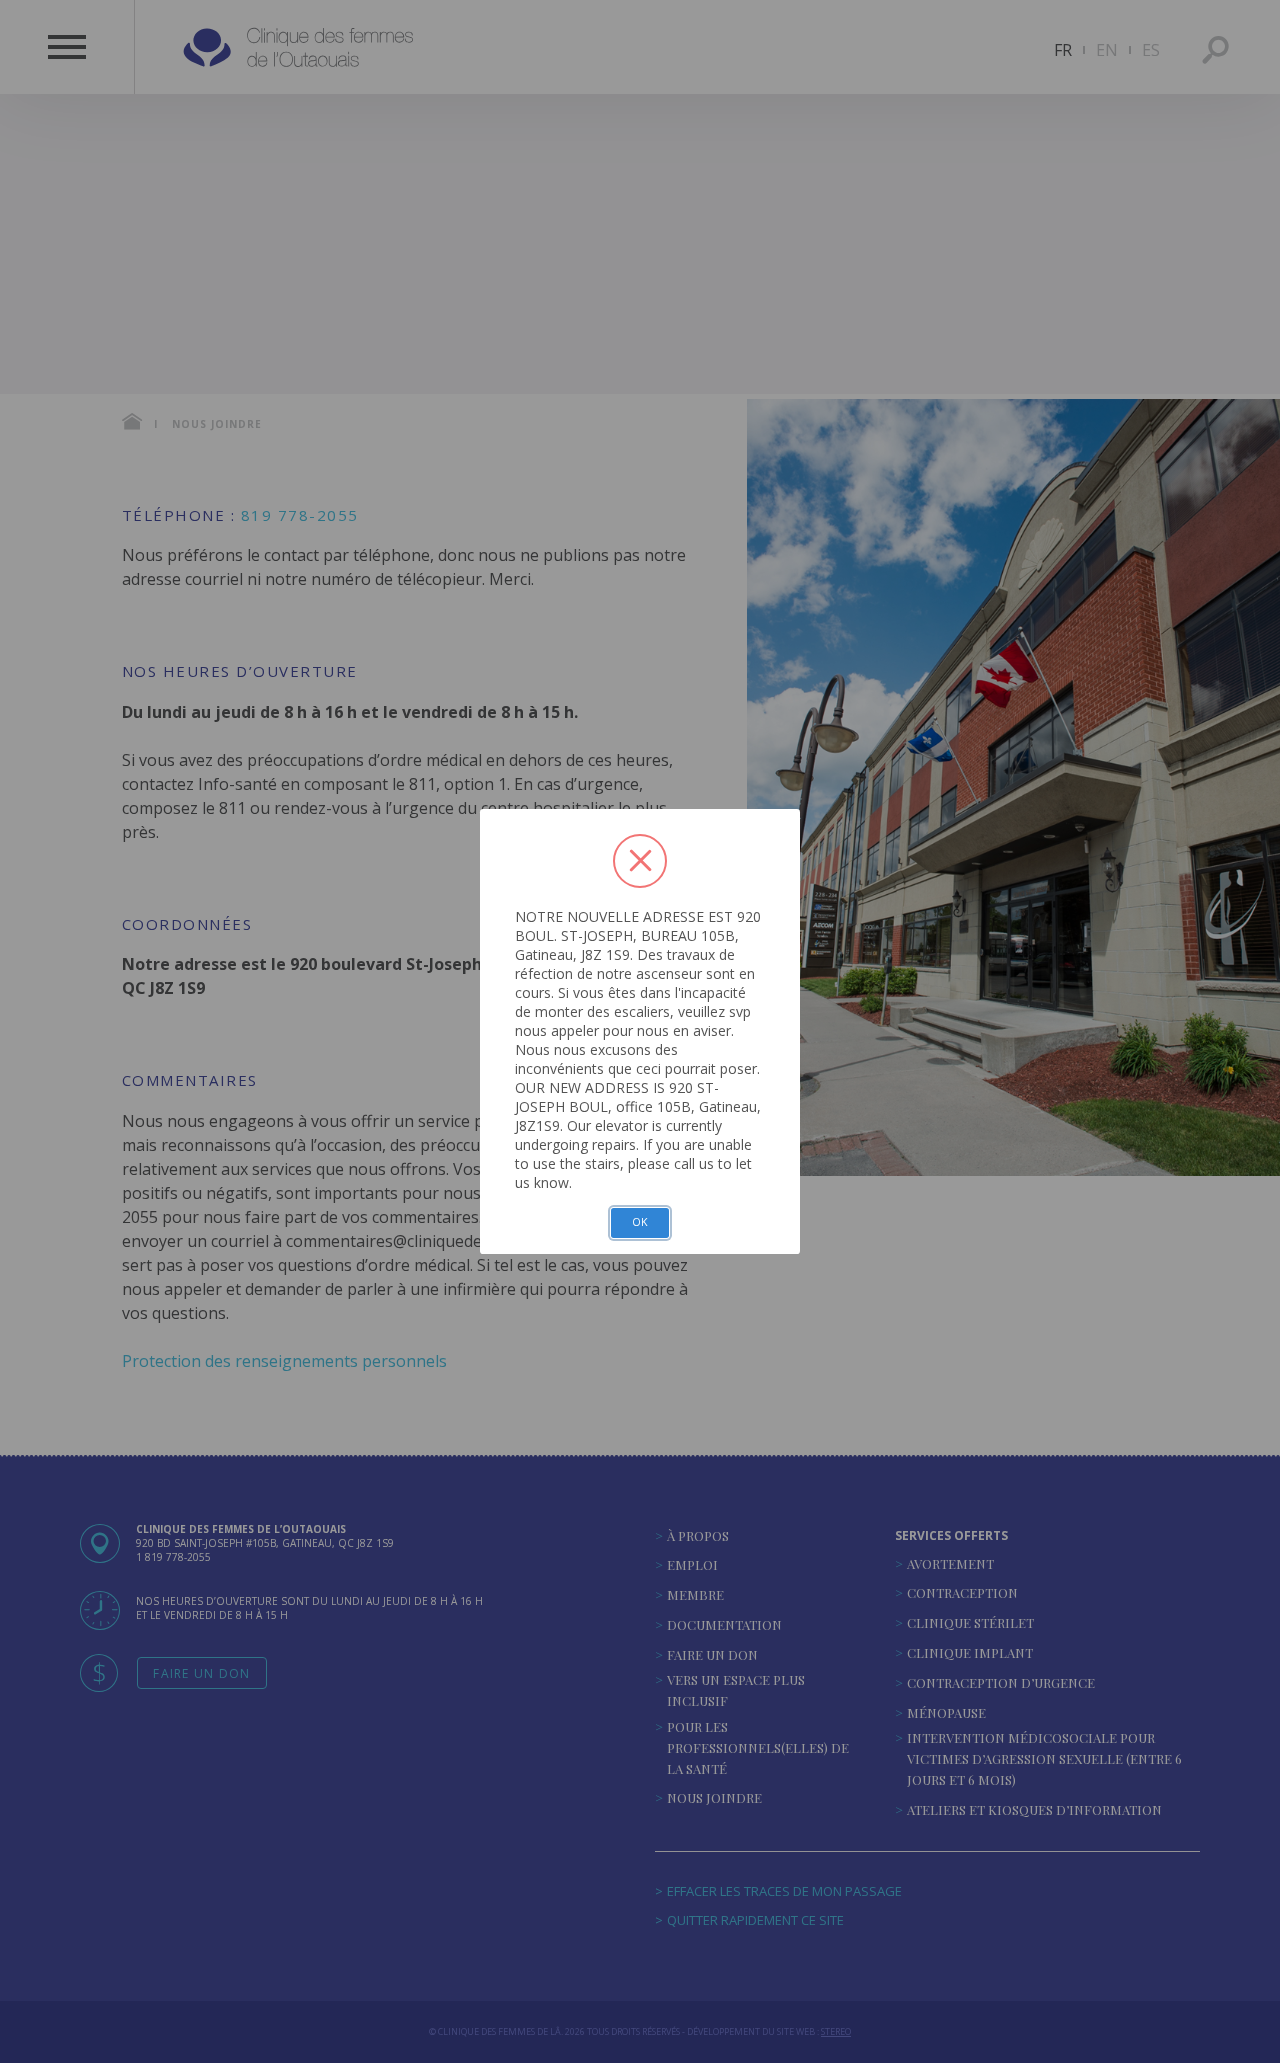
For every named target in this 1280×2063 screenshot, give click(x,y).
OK (640, 1222)
